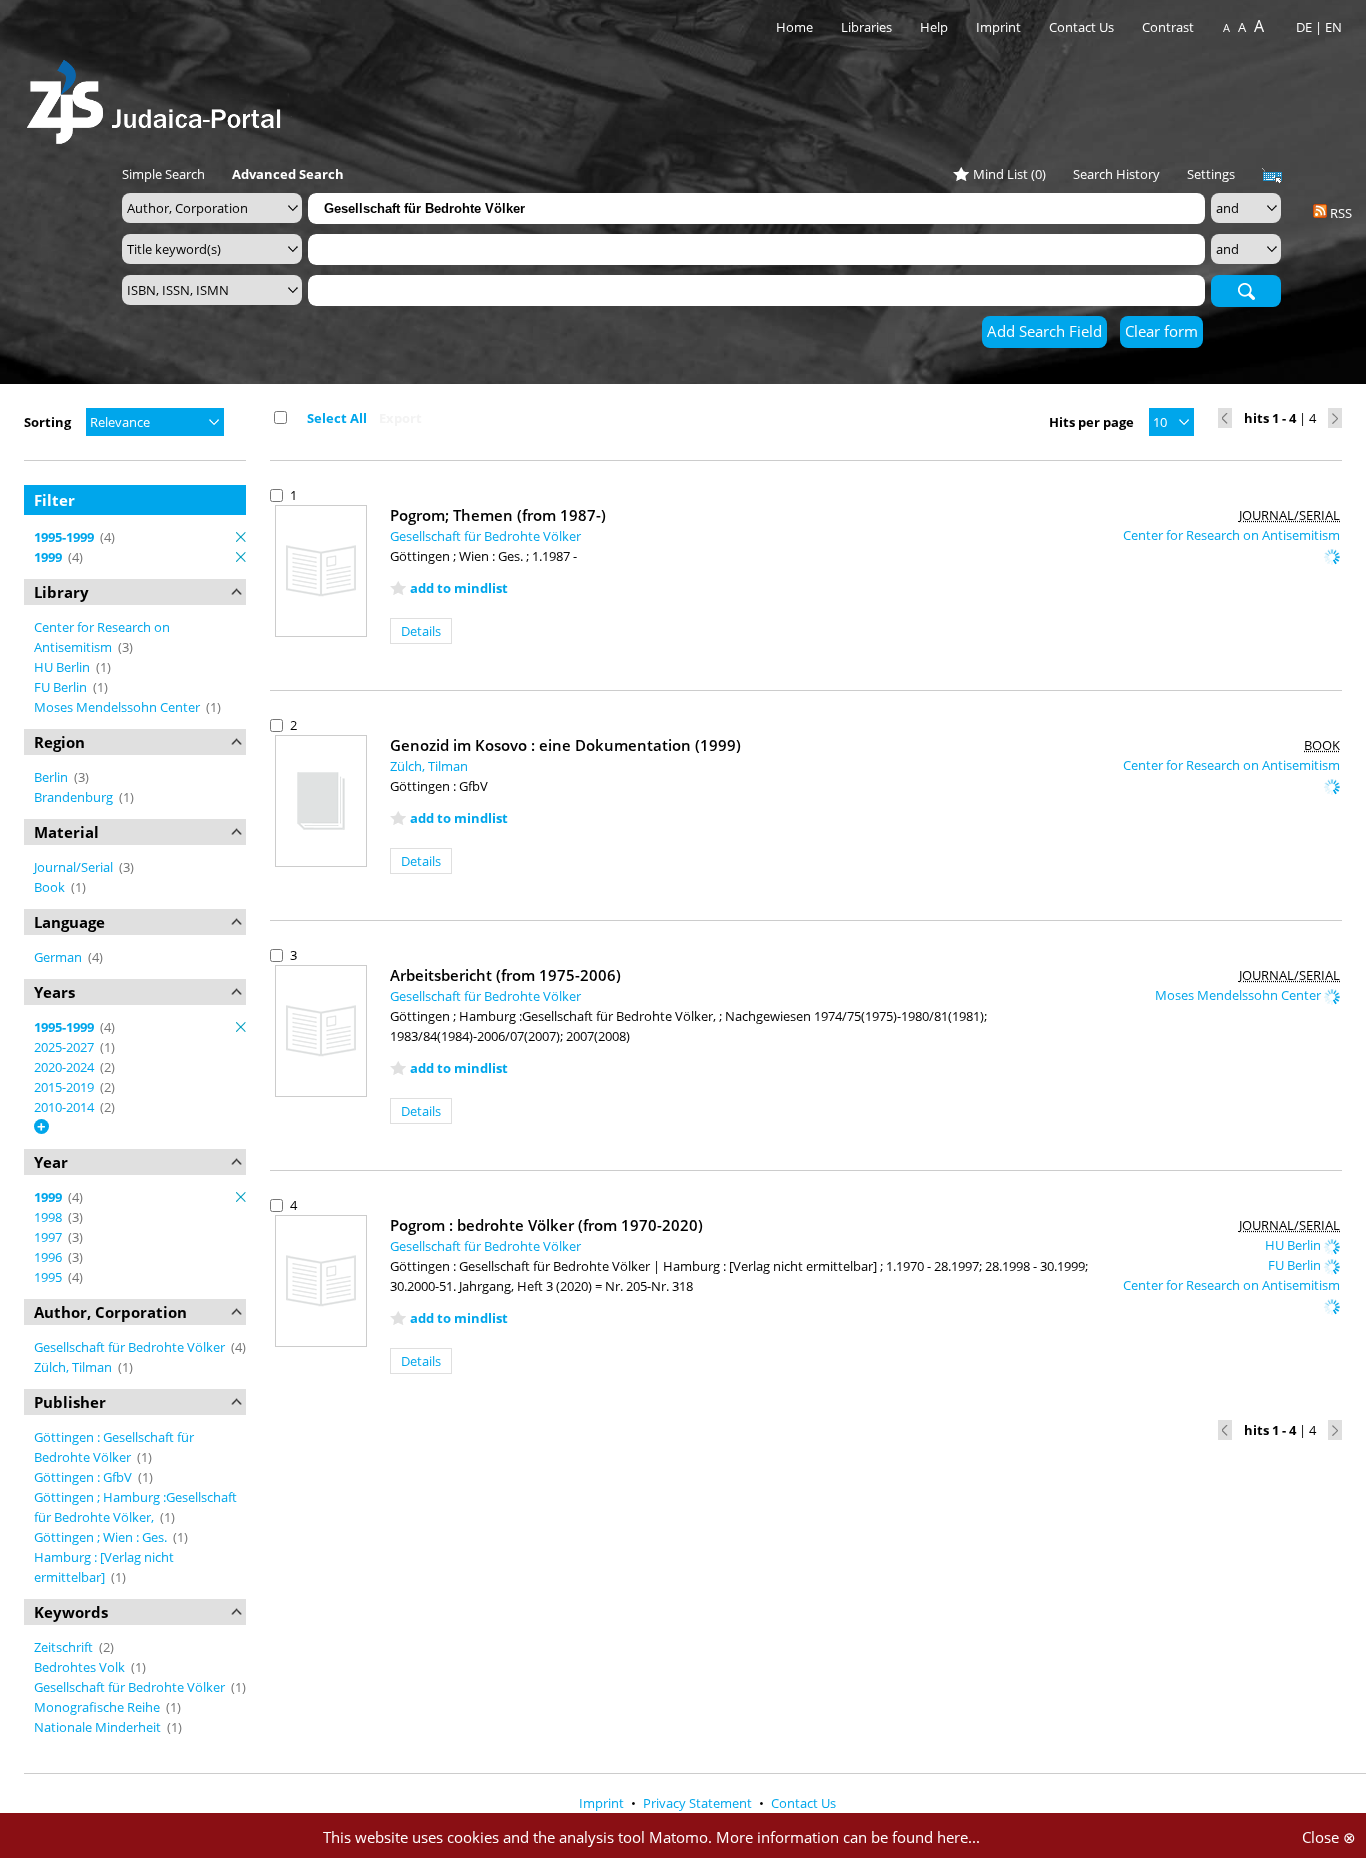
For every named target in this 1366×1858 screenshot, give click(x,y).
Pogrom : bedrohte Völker (546, 1225)
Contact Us (1083, 27)
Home (794, 27)
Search (1246, 290)
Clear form (1161, 331)
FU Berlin (62, 687)
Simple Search (163, 174)
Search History (1116, 174)
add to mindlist (459, 588)
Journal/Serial (75, 867)
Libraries (866, 27)
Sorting (47, 422)
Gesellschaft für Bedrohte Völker (131, 1347)
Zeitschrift (65, 1647)
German (59, 957)
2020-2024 (65, 1067)
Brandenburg (75, 797)
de (1304, 27)
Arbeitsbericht (505, 975)
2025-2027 (65, 1047)
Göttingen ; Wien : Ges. (102, 1537)
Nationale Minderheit (99, 1727)
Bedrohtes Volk (81, 1667)
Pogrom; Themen (498, 515)
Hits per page (1091, 422)
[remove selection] (241, 537)
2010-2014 (65, 1107)
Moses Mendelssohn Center (118, 707)
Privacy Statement (699, 1803)
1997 (49, 1237)
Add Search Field (1044, 331)
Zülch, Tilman (74, 1367)
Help (934, 27)
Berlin (52, 777)
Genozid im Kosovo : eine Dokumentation (565, 745)
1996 (49, 1257)
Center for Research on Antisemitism (1231, 535)
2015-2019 (65, 1087)
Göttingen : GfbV (84, 1477)
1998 (49, 1217)
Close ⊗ (1329, 1837)
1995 (49, 1277)
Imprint (998, 27)
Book (51, 887)
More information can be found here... (848, 1837)
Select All (337, 418)
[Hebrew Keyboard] (1272, 176)
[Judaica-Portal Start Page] (159, 96)
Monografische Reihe (98, 1707)
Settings (1211, 174)
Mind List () (1009, 174)
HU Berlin (63, 667)
